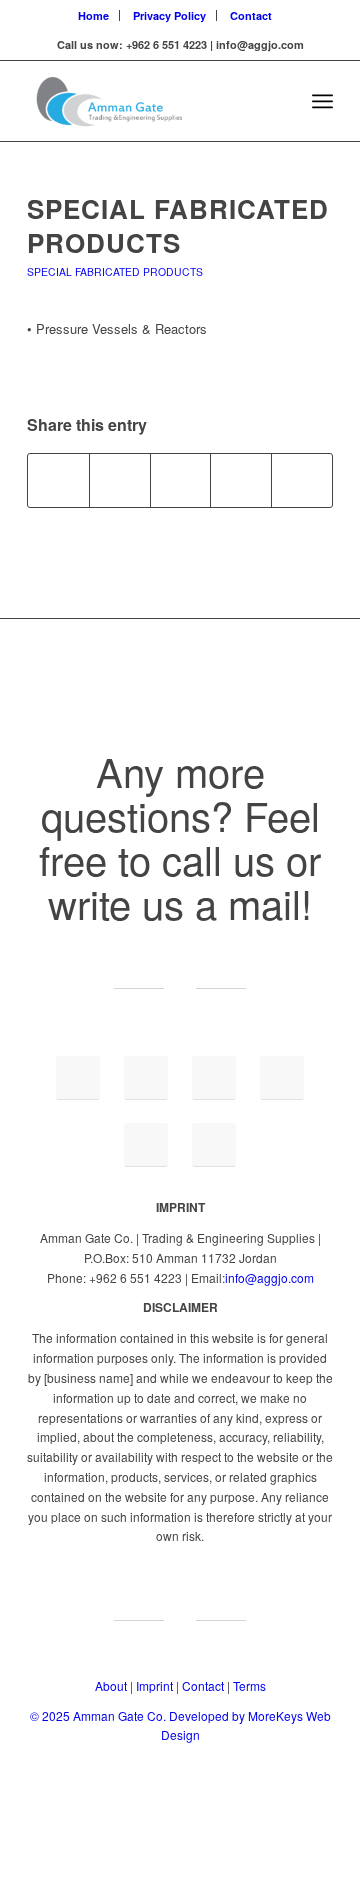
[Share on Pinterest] (241, 480)
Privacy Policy (169, 15)
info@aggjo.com (269, 1277)
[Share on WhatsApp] (181, 480)
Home (93, 15)
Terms (249, 1685)
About (111, 1685)
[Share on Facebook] (58, 480)
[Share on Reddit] (302, 480)
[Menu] (322, 101)
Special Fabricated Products (178, 225)
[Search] (278, 101)
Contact (251, 15)
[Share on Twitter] (120, 480)
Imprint (154, 1685)
